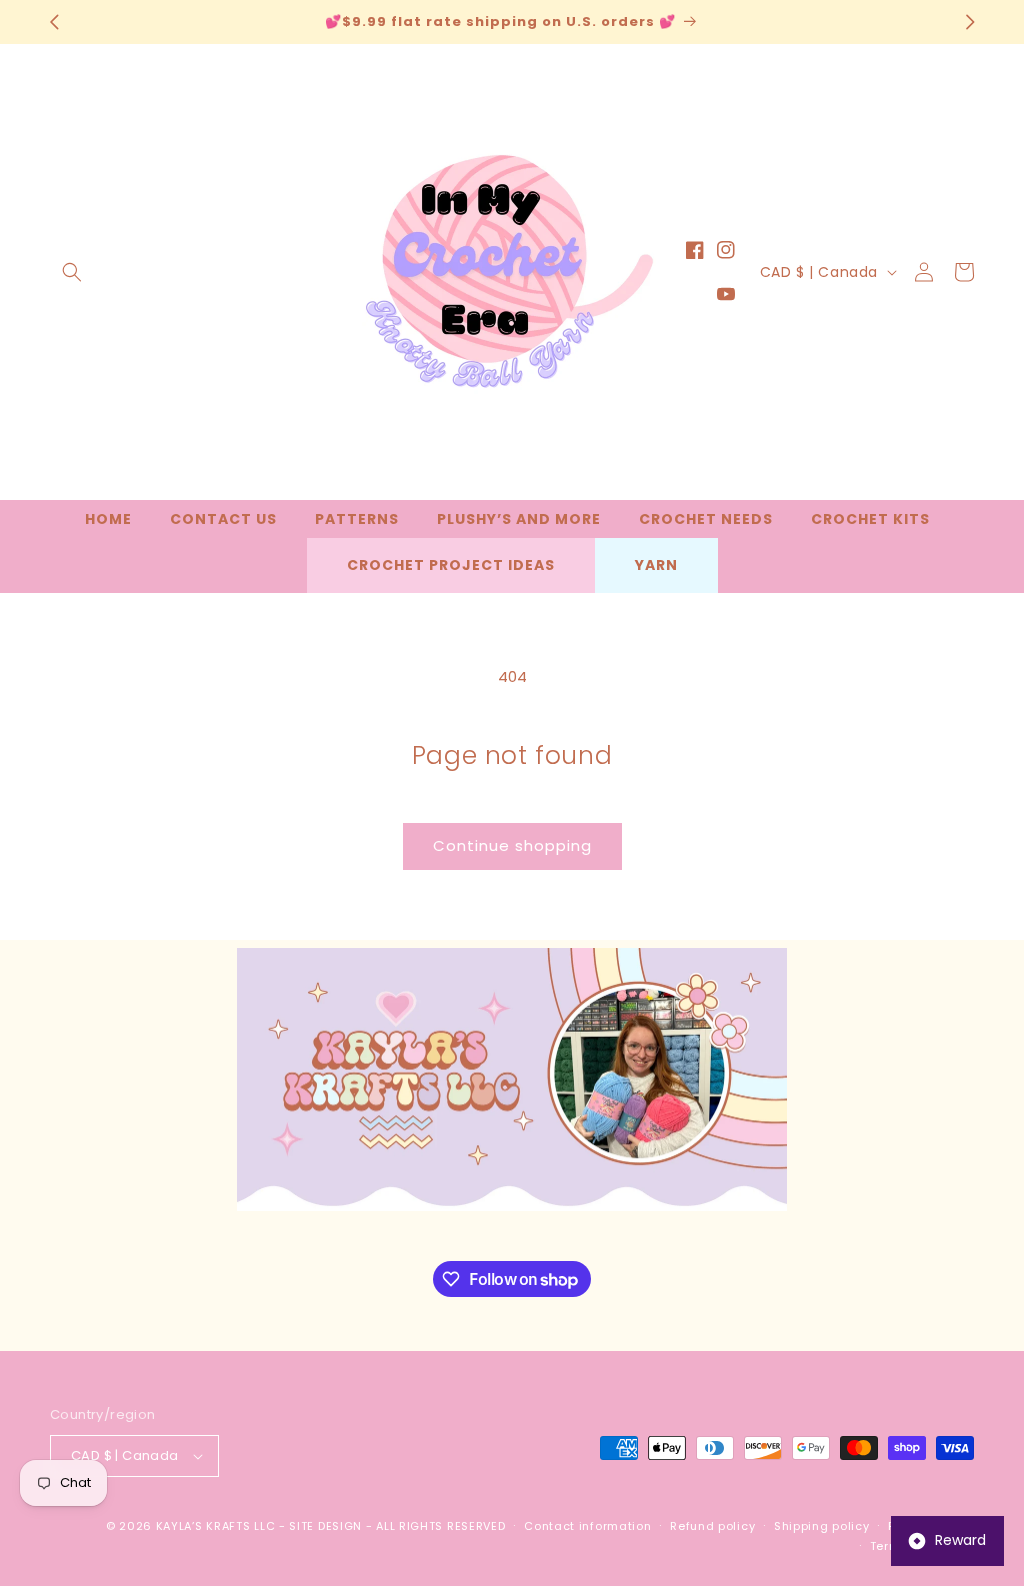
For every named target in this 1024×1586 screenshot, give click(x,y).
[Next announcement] (970, 22)
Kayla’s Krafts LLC (216, 1526)
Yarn (656, 565)
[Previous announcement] (54, 22)
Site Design (325, 1526)
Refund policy (712, 1526)
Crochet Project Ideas (451, 565)
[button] (72, 272)
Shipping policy (822, 1526)
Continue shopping (512, 845)
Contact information (587, 1526)
